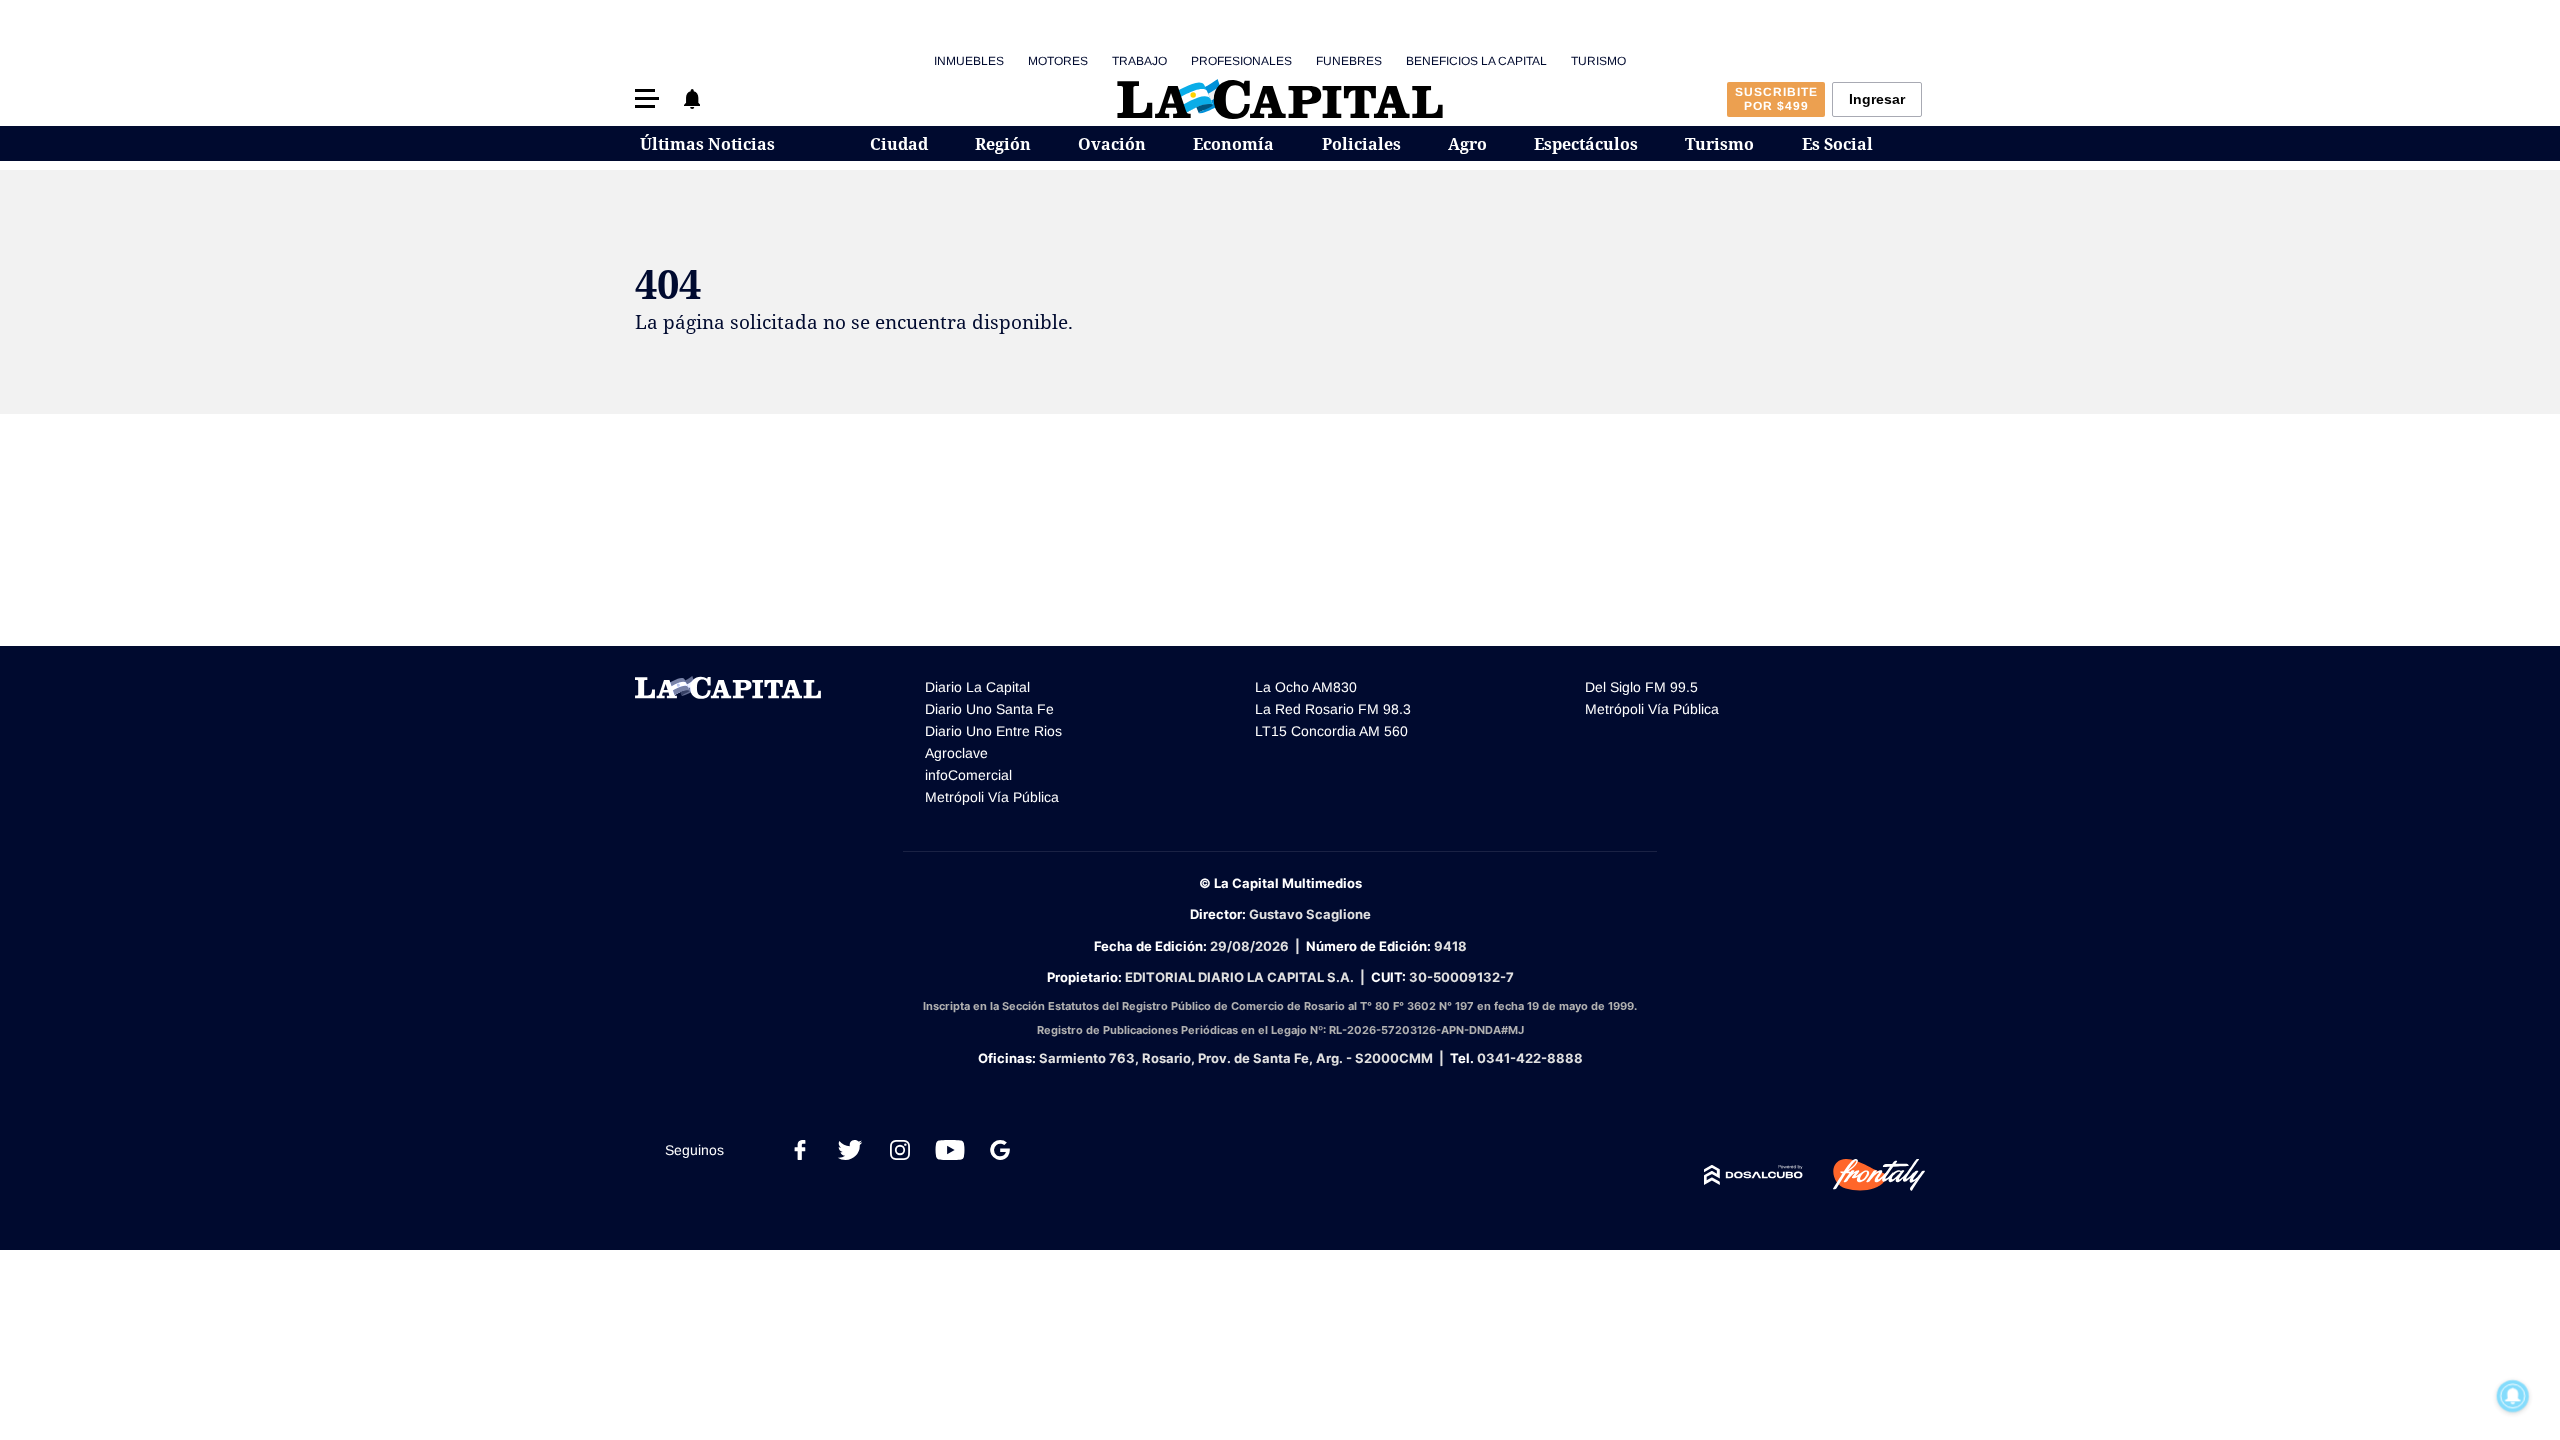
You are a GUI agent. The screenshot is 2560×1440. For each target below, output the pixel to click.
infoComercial (968, 775)
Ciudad (899, 144)
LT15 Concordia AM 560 (1331, 731)
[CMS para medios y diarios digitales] (1753, 1175)
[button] (647, 98)
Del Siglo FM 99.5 (1641, 687)
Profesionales (1241, 61)
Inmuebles (969, 61)
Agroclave (956, 753)
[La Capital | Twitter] (850, 1150)
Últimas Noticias (707, 144)
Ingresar (1877, 99)
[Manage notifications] (2513, 1396)
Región (1003, 144)
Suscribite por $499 (1776, 99)
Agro (1467, 144)
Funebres (1349, 61)
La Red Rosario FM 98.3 (1333, 709)
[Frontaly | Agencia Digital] (1864, 1175)
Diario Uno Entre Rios (993, 731)
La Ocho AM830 (1306, 687)
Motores (1058, 61)
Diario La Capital (977, 687)
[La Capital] (1280, 99)
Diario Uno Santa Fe (989, 709)
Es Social (1837, 144)
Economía (1233, 144)
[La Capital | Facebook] (800, 1150)
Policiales (1361, 144)
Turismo (1598, 61)
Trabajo (1139, 61)
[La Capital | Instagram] (900, 1150)
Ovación (1112, 144)
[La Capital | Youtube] (950, 1150)
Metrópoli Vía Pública (992, 797)
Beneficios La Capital (1476, 61)
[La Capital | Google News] (1000, 1150)
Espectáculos (1586, 144)
